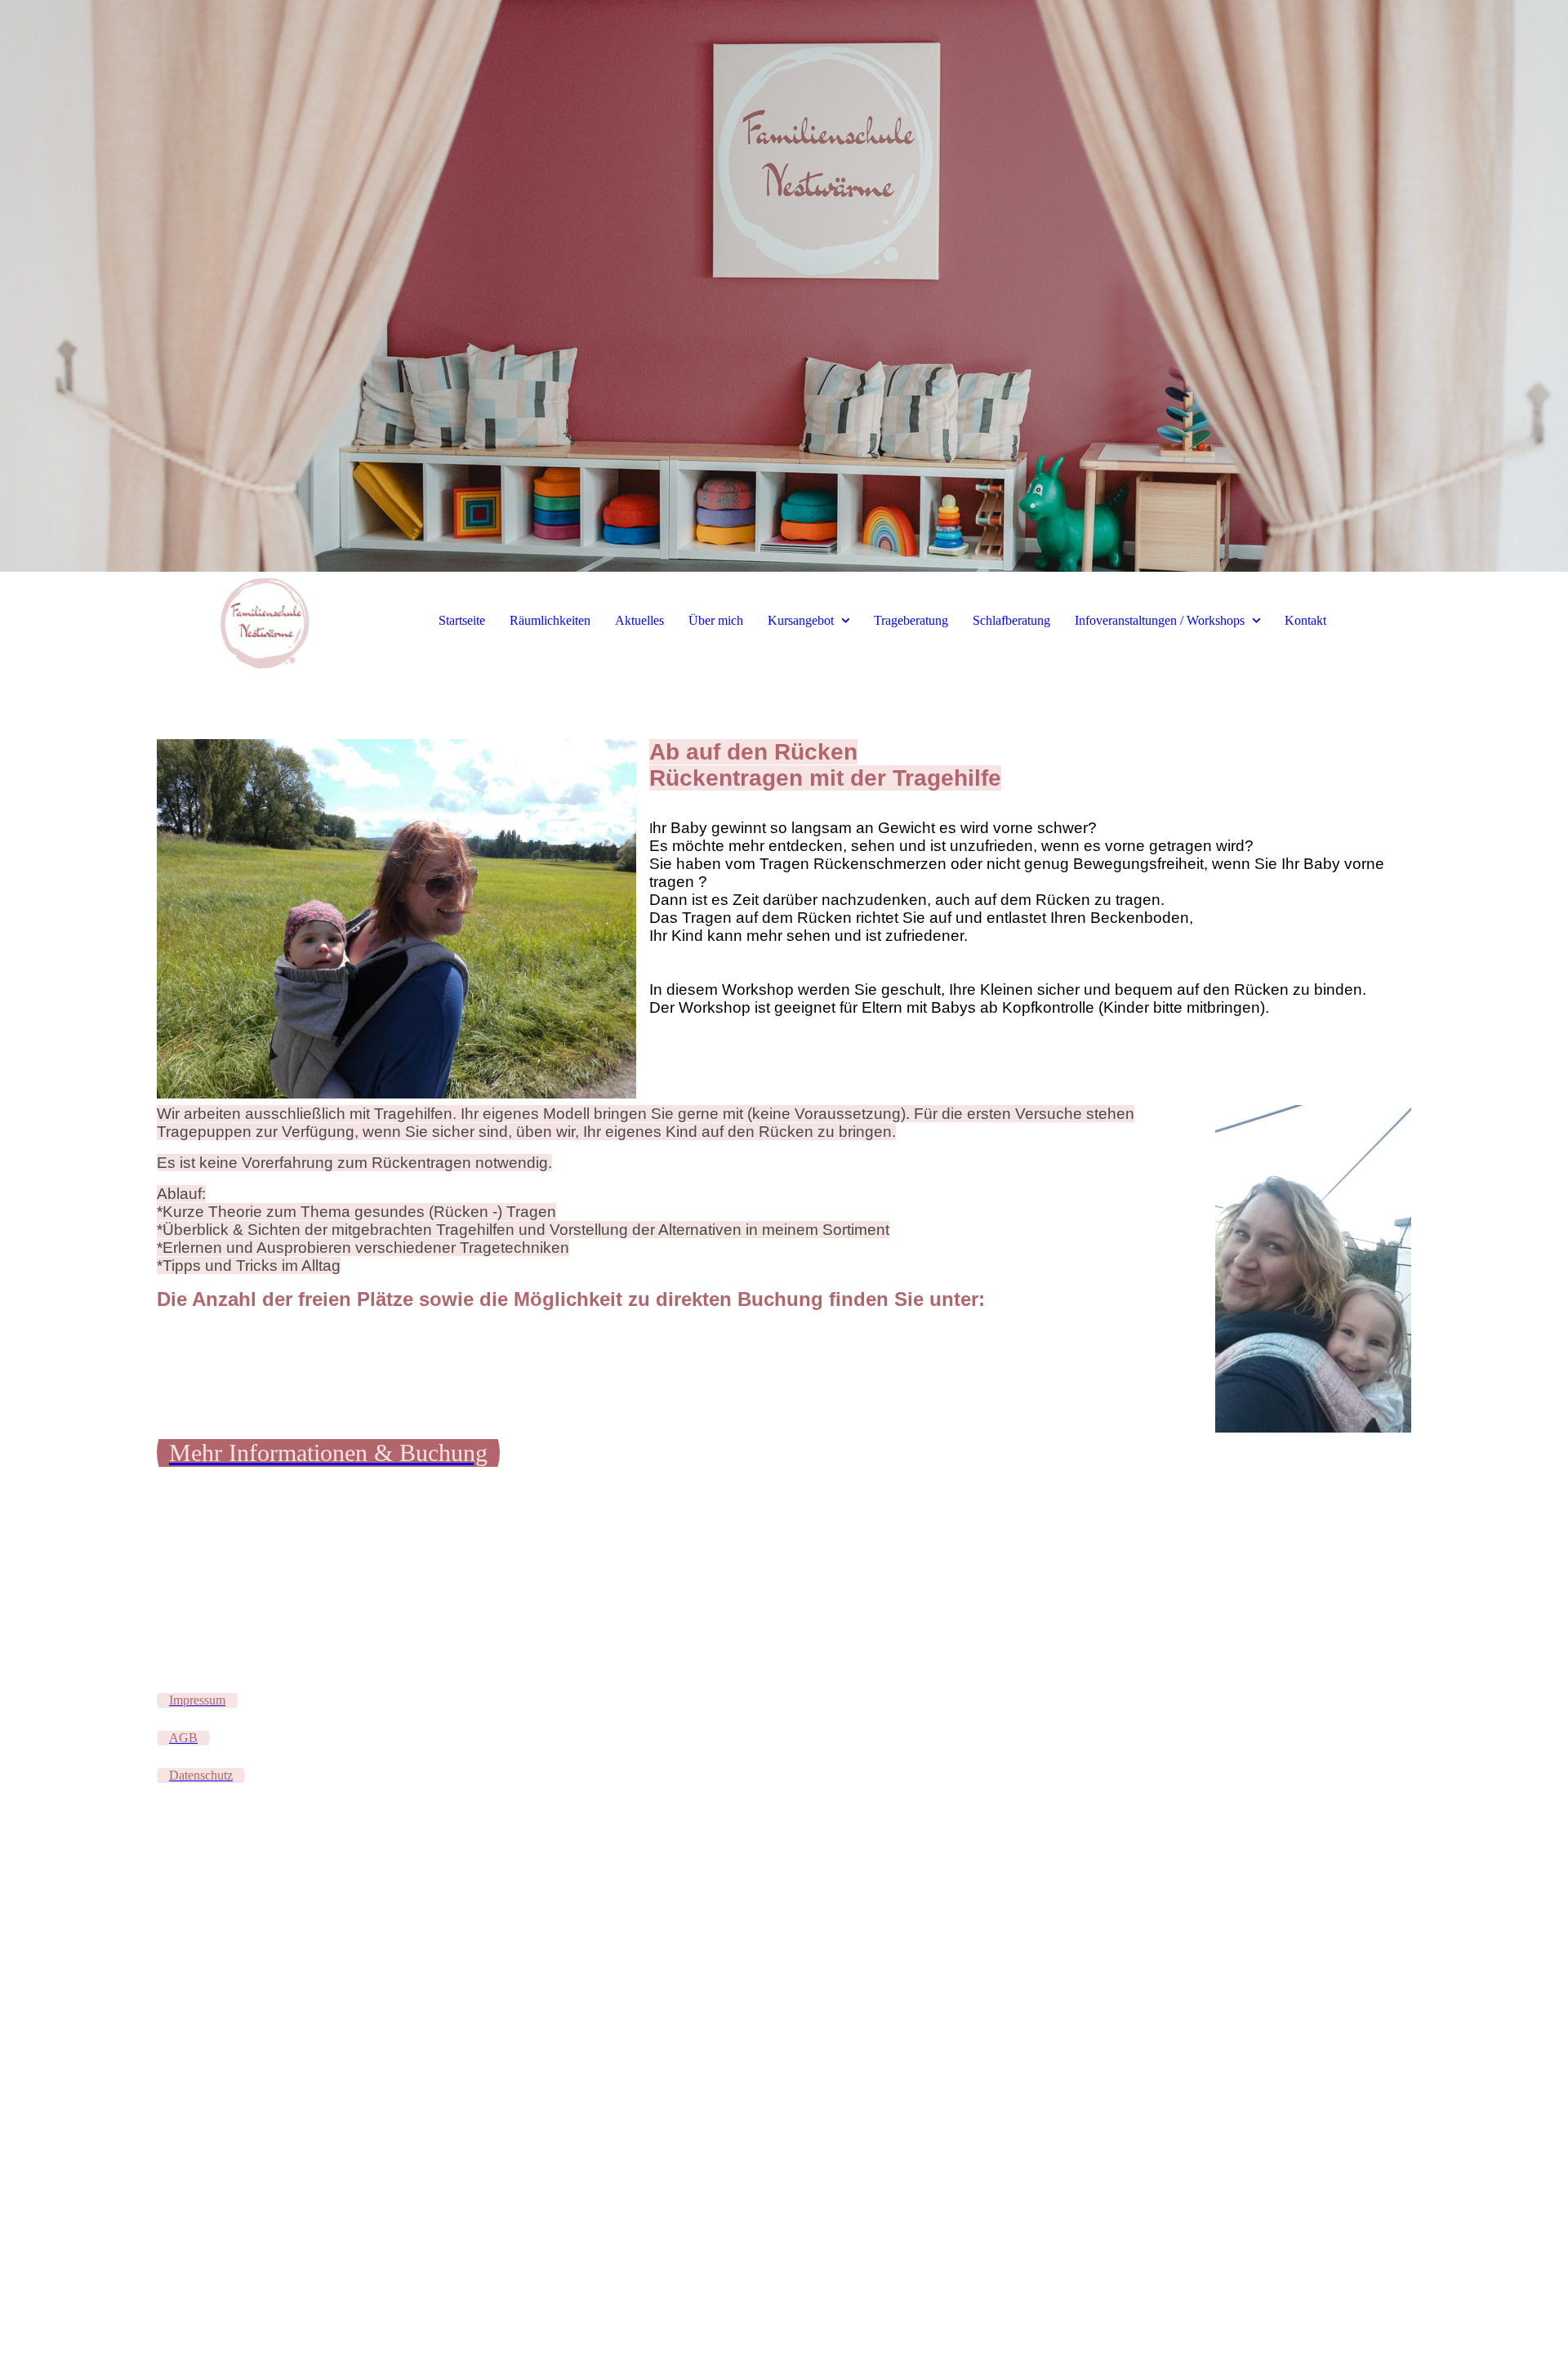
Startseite (462, 620)
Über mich (716, 620)
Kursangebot (801, 620)
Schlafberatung (1011, 620)
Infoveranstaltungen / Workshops (1160, 620)
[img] (784, 286)
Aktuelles (639, 620)
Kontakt (1305, 620)
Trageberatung (911, 620)
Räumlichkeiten (550, 620)
